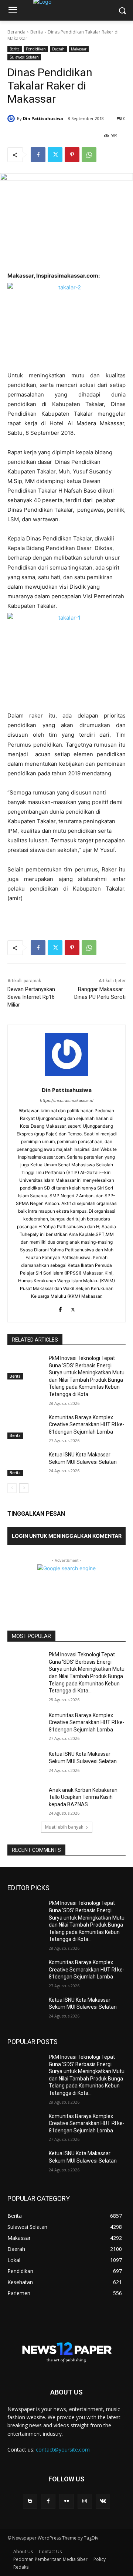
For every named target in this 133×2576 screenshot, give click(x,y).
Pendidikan (36, 49)
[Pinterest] (72, 155)
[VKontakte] (103, 2501)
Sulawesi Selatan (24, 57)
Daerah (58, 49)
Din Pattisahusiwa (43, 118)
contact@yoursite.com (63, 2450)
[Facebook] (38, 155)
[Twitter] (55, 155)
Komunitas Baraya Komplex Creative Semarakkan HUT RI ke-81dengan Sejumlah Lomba (87, 1425)
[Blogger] (30, 2501)
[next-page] (24, 1488)
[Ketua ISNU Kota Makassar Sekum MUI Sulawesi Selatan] (25, 1464)
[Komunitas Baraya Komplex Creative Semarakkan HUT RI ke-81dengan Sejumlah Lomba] (25, 1426)
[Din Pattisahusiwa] (12, 119)
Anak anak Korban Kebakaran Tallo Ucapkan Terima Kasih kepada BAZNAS (83, 1797)
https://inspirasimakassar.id (67, 1100)
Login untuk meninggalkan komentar (67, 1536)
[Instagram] (85, 2501)
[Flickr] (66, 2501)
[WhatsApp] (89, 155)
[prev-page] (12, 1488)
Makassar (79, 49)
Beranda (16, 32)
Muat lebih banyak (64, 1827)
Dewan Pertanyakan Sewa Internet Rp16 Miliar (31, 997)
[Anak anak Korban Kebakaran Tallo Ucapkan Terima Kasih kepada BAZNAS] (25, 1799)
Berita (37, 32)
